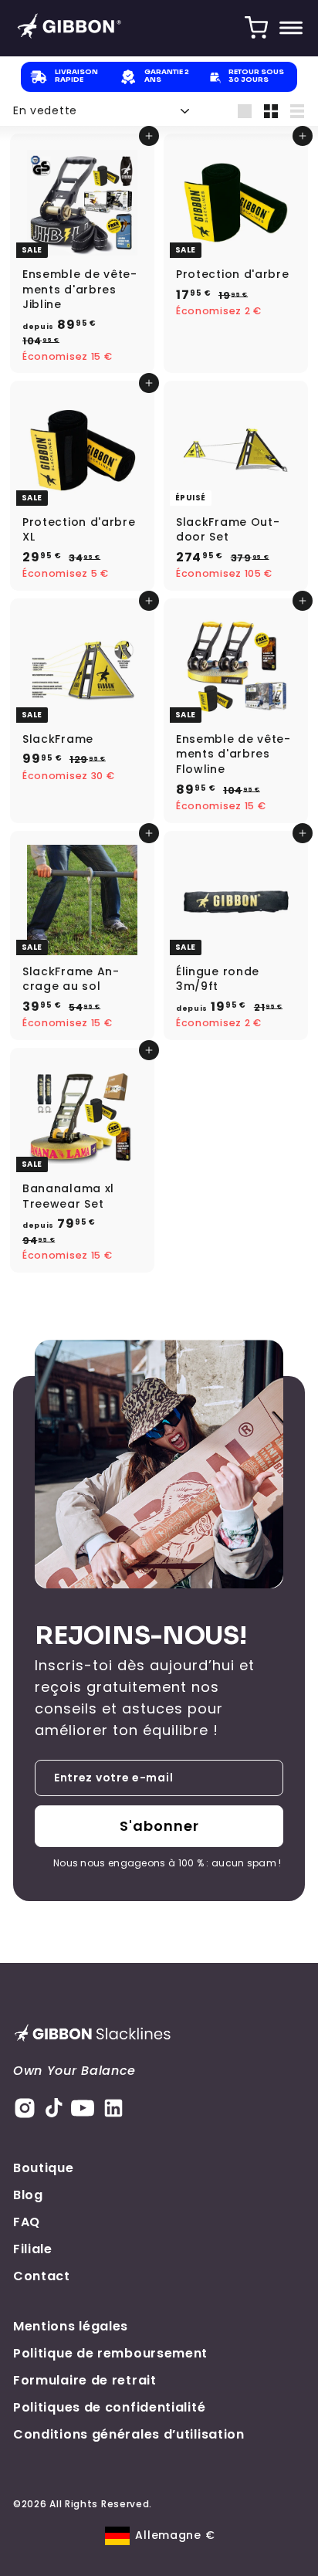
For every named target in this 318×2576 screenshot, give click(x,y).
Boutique (44, 2168)
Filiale (33, 2249)
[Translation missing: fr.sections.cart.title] (256, 28)
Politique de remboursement (110, 2353)
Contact (42, 2276)
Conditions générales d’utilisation (129, 2434)
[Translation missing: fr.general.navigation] (291, 28)
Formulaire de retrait (85, 2380)
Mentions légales (71, 2326)
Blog (28, 2195)
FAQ (27, 2222)
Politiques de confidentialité (109, 2407)
